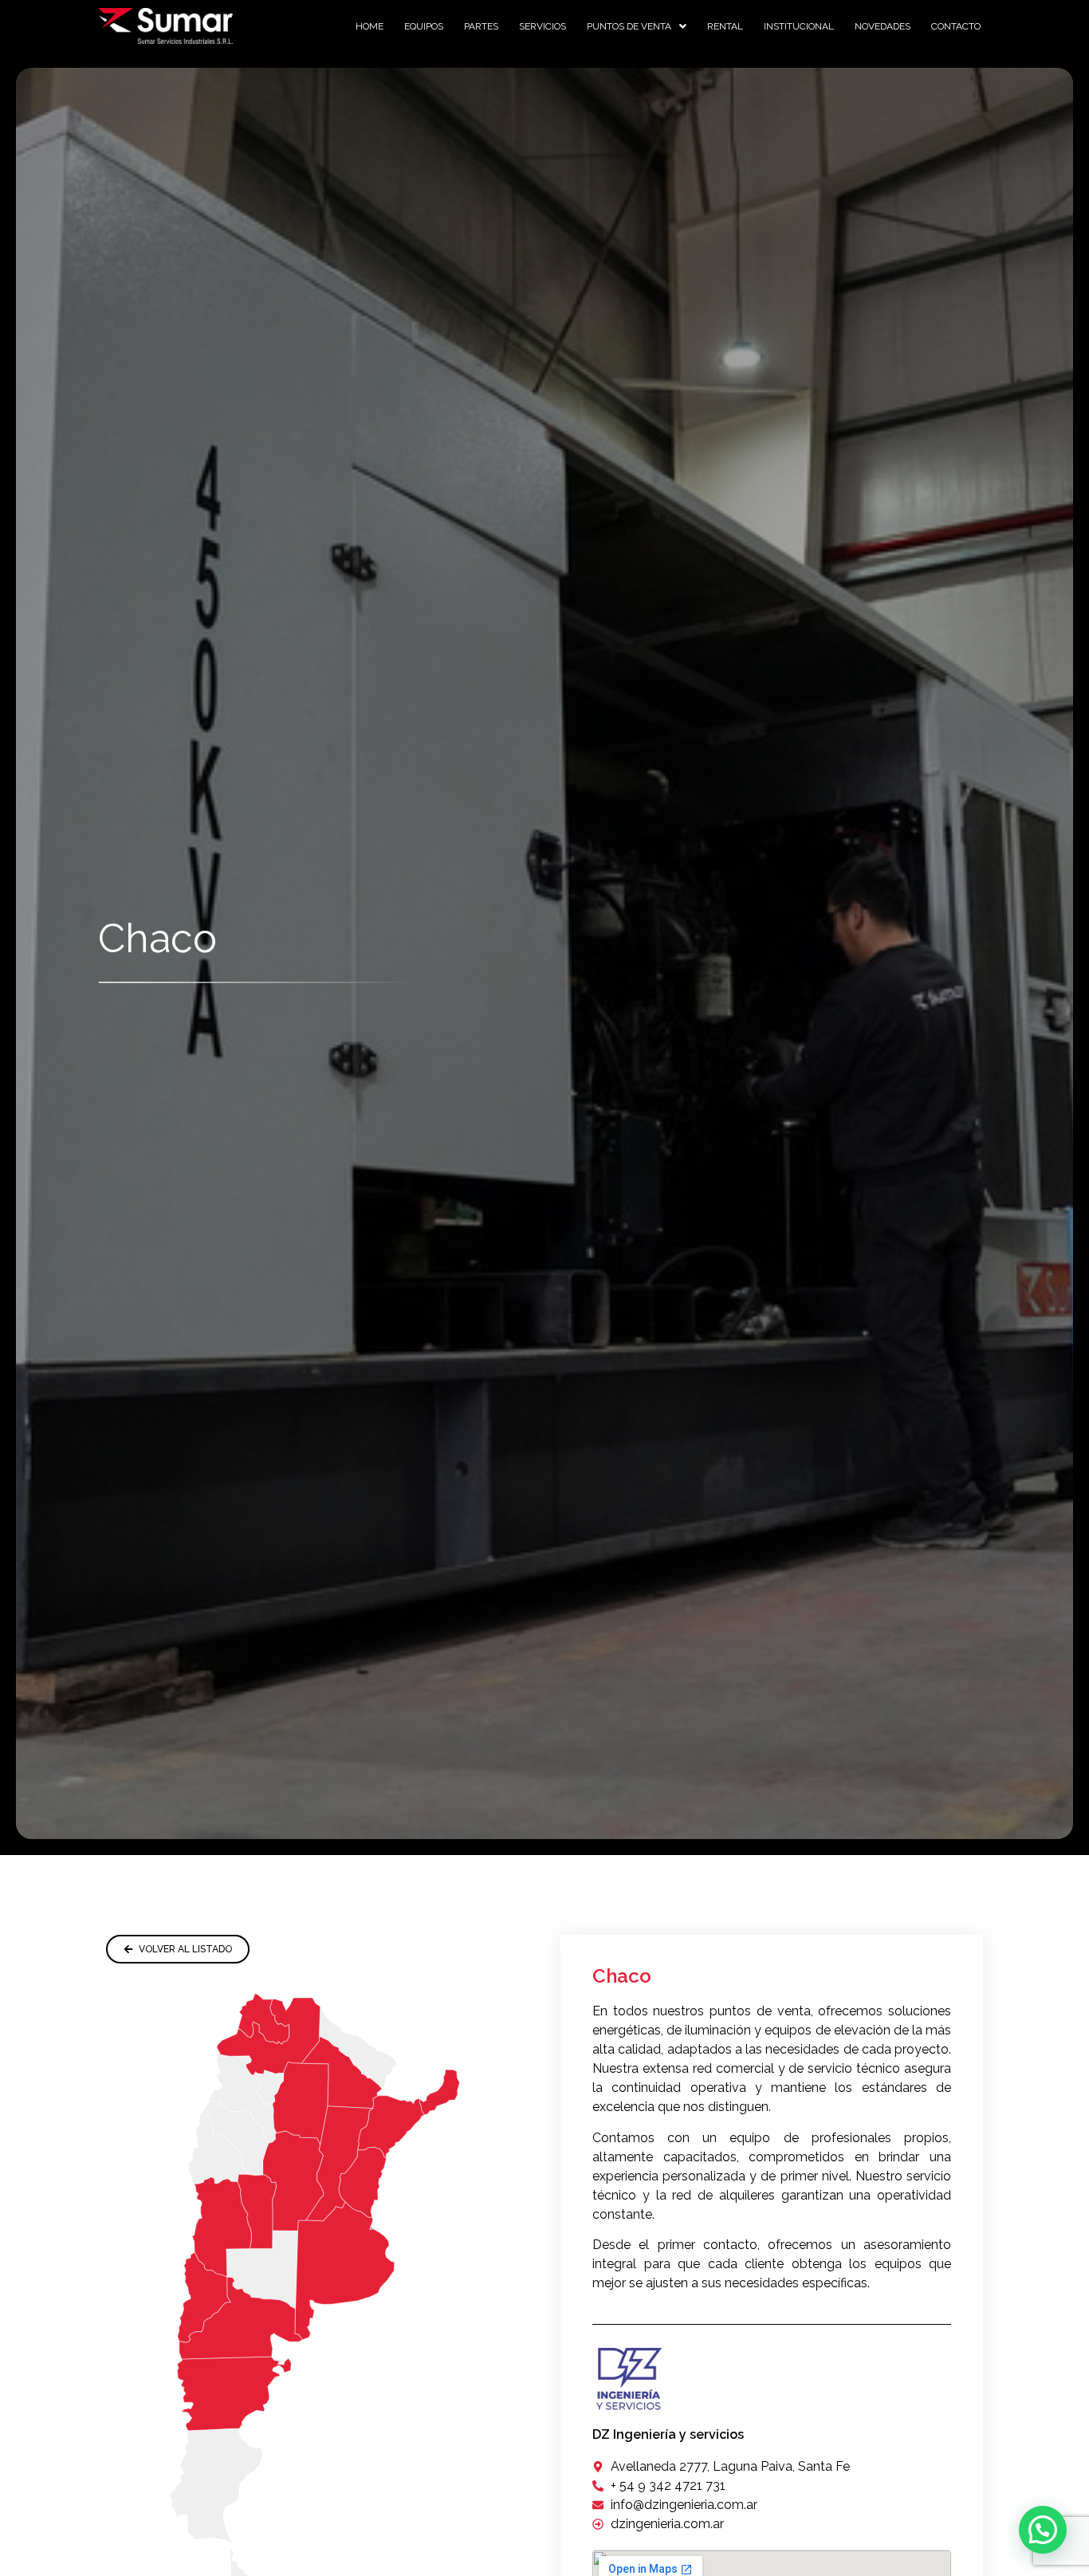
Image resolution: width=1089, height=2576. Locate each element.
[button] (637, 26)
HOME (370, 26)
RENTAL (725, 26)
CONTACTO (956, 26)
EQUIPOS (424, 26)
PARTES (481, 26)
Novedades (883, 26)
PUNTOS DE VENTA (629, 26)
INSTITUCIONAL (799, 26)
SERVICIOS (543, 26)
